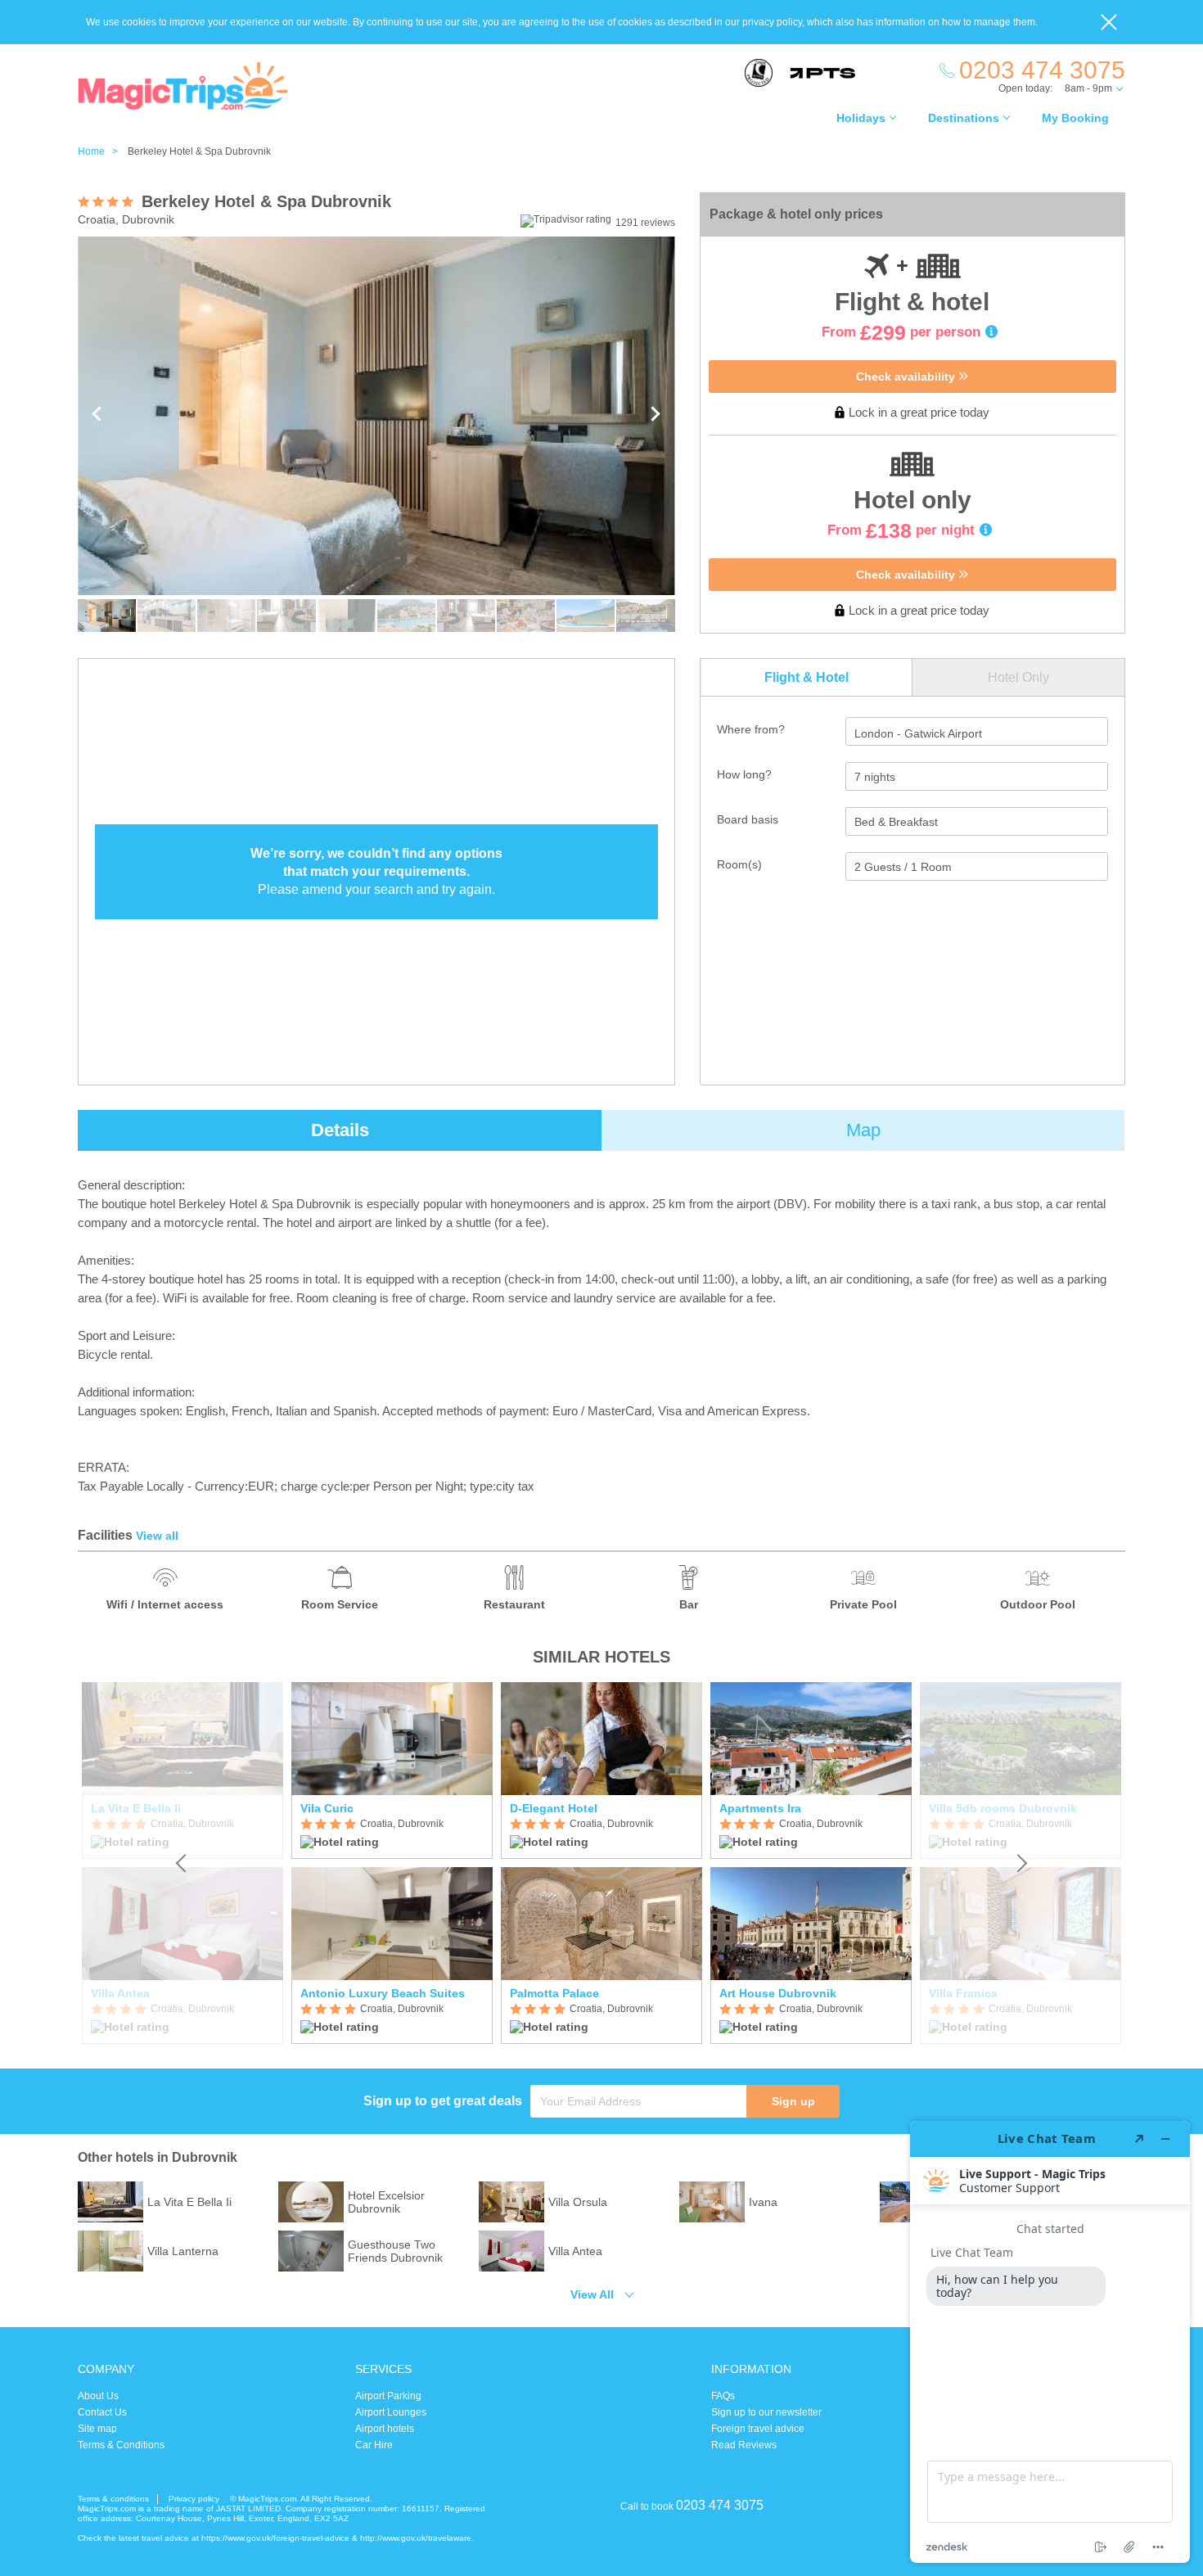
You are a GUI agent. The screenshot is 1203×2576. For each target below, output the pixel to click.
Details (340, 1130)
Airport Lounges (391, 2412)
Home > (101, 151)
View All (592, 2294)
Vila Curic (327, 1808)
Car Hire (374, 2445)
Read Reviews (744, 2445)
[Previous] (182, 1863)
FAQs (723, 2396)
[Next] (1021, 1863)
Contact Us (102, 2412)
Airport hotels (385, 2429)
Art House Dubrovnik (778, 1993)
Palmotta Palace (554, 1993)
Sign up (793, 2101)
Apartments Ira (760, 1808)
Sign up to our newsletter (766, 2412)
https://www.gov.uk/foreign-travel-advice (275, 2538)
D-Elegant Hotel (554, 1808)
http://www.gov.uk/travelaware (416, 2538)
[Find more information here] (1050, 2342)
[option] (392, 1863)
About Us (98, 2396)
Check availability (907, 377)
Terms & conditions (113, 2499)
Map (863, 1130)
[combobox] (977, 731)
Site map (97, 2429)
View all (157, 1536)
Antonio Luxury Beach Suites (383, 1993)
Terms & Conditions (121, 2445)
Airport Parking (388, 2396)
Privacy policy (194, 2499)
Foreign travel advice (758, 2429)
